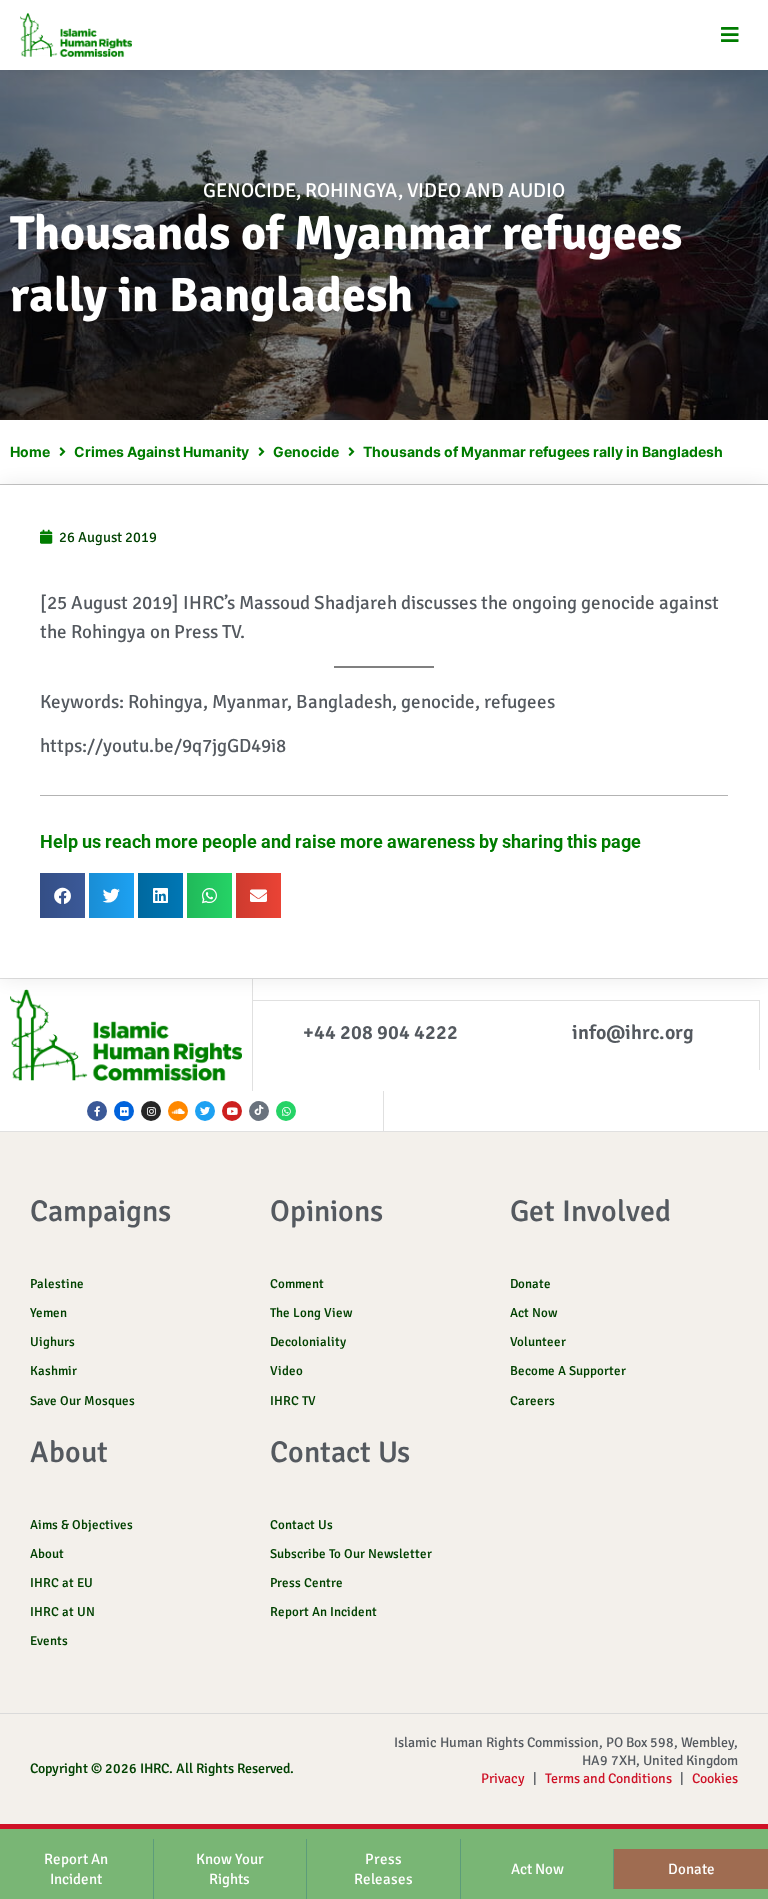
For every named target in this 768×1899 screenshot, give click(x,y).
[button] (730, 35)
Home (30, 451)
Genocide (249, 190)
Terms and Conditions (608, 1778)
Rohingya (351, 190)
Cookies (715, 1778)
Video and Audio (486, 190)
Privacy (503, 1778)
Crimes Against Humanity (161, 451)
